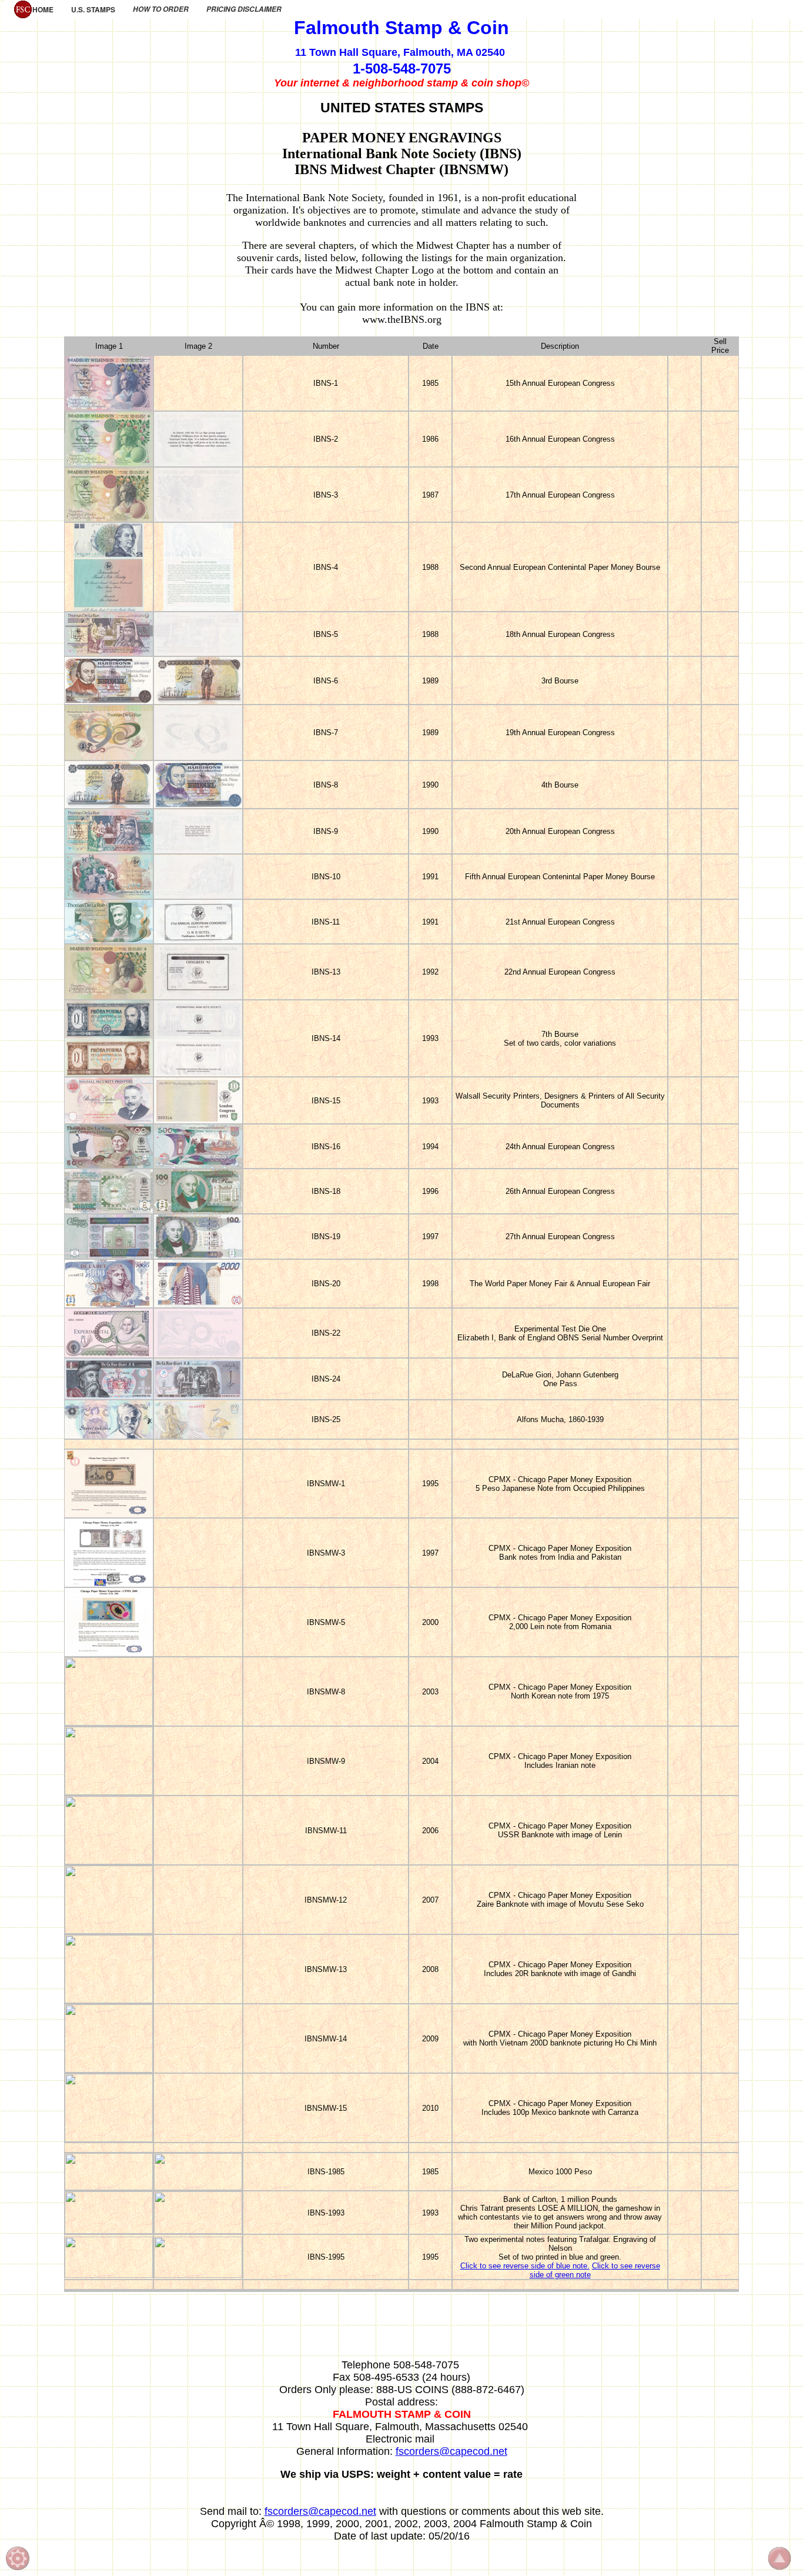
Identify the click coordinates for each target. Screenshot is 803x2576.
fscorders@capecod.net (451, 2451)
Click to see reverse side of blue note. (525, 2266)
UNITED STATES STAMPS (402, 108)
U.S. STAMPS (93, 9)
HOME (43, 9)
